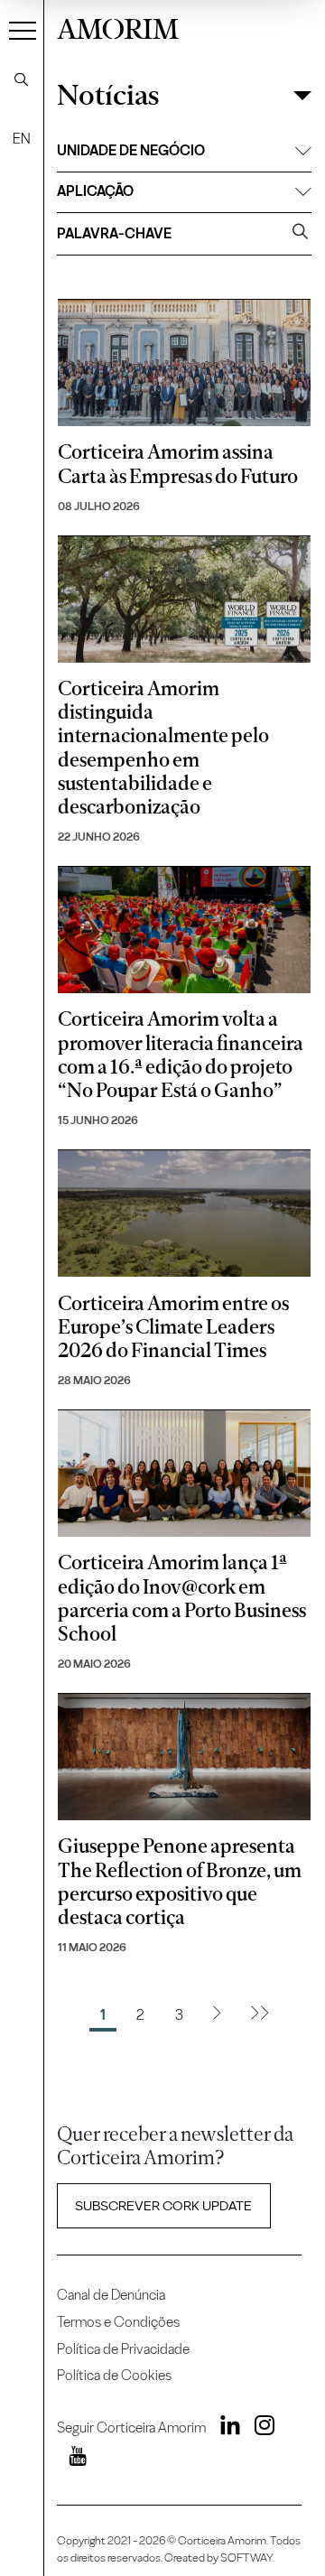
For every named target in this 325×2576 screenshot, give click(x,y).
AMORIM (118, 27)
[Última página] (260, 2015)
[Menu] (23, 30)
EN (22, 139)
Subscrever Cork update (163, 2206)
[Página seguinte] (217, 2015)
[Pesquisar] (22, 79)
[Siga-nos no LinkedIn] (224, 2429)
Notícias (108, 96)
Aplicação (95, 191)
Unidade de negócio (131, 150)
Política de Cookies (114, 2375)
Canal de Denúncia (111, 2295)
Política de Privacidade (123, 2349)
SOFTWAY (246, 2557)
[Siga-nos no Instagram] (259, 2429)
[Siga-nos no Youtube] (71, 2460)
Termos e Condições (118, 2322)
